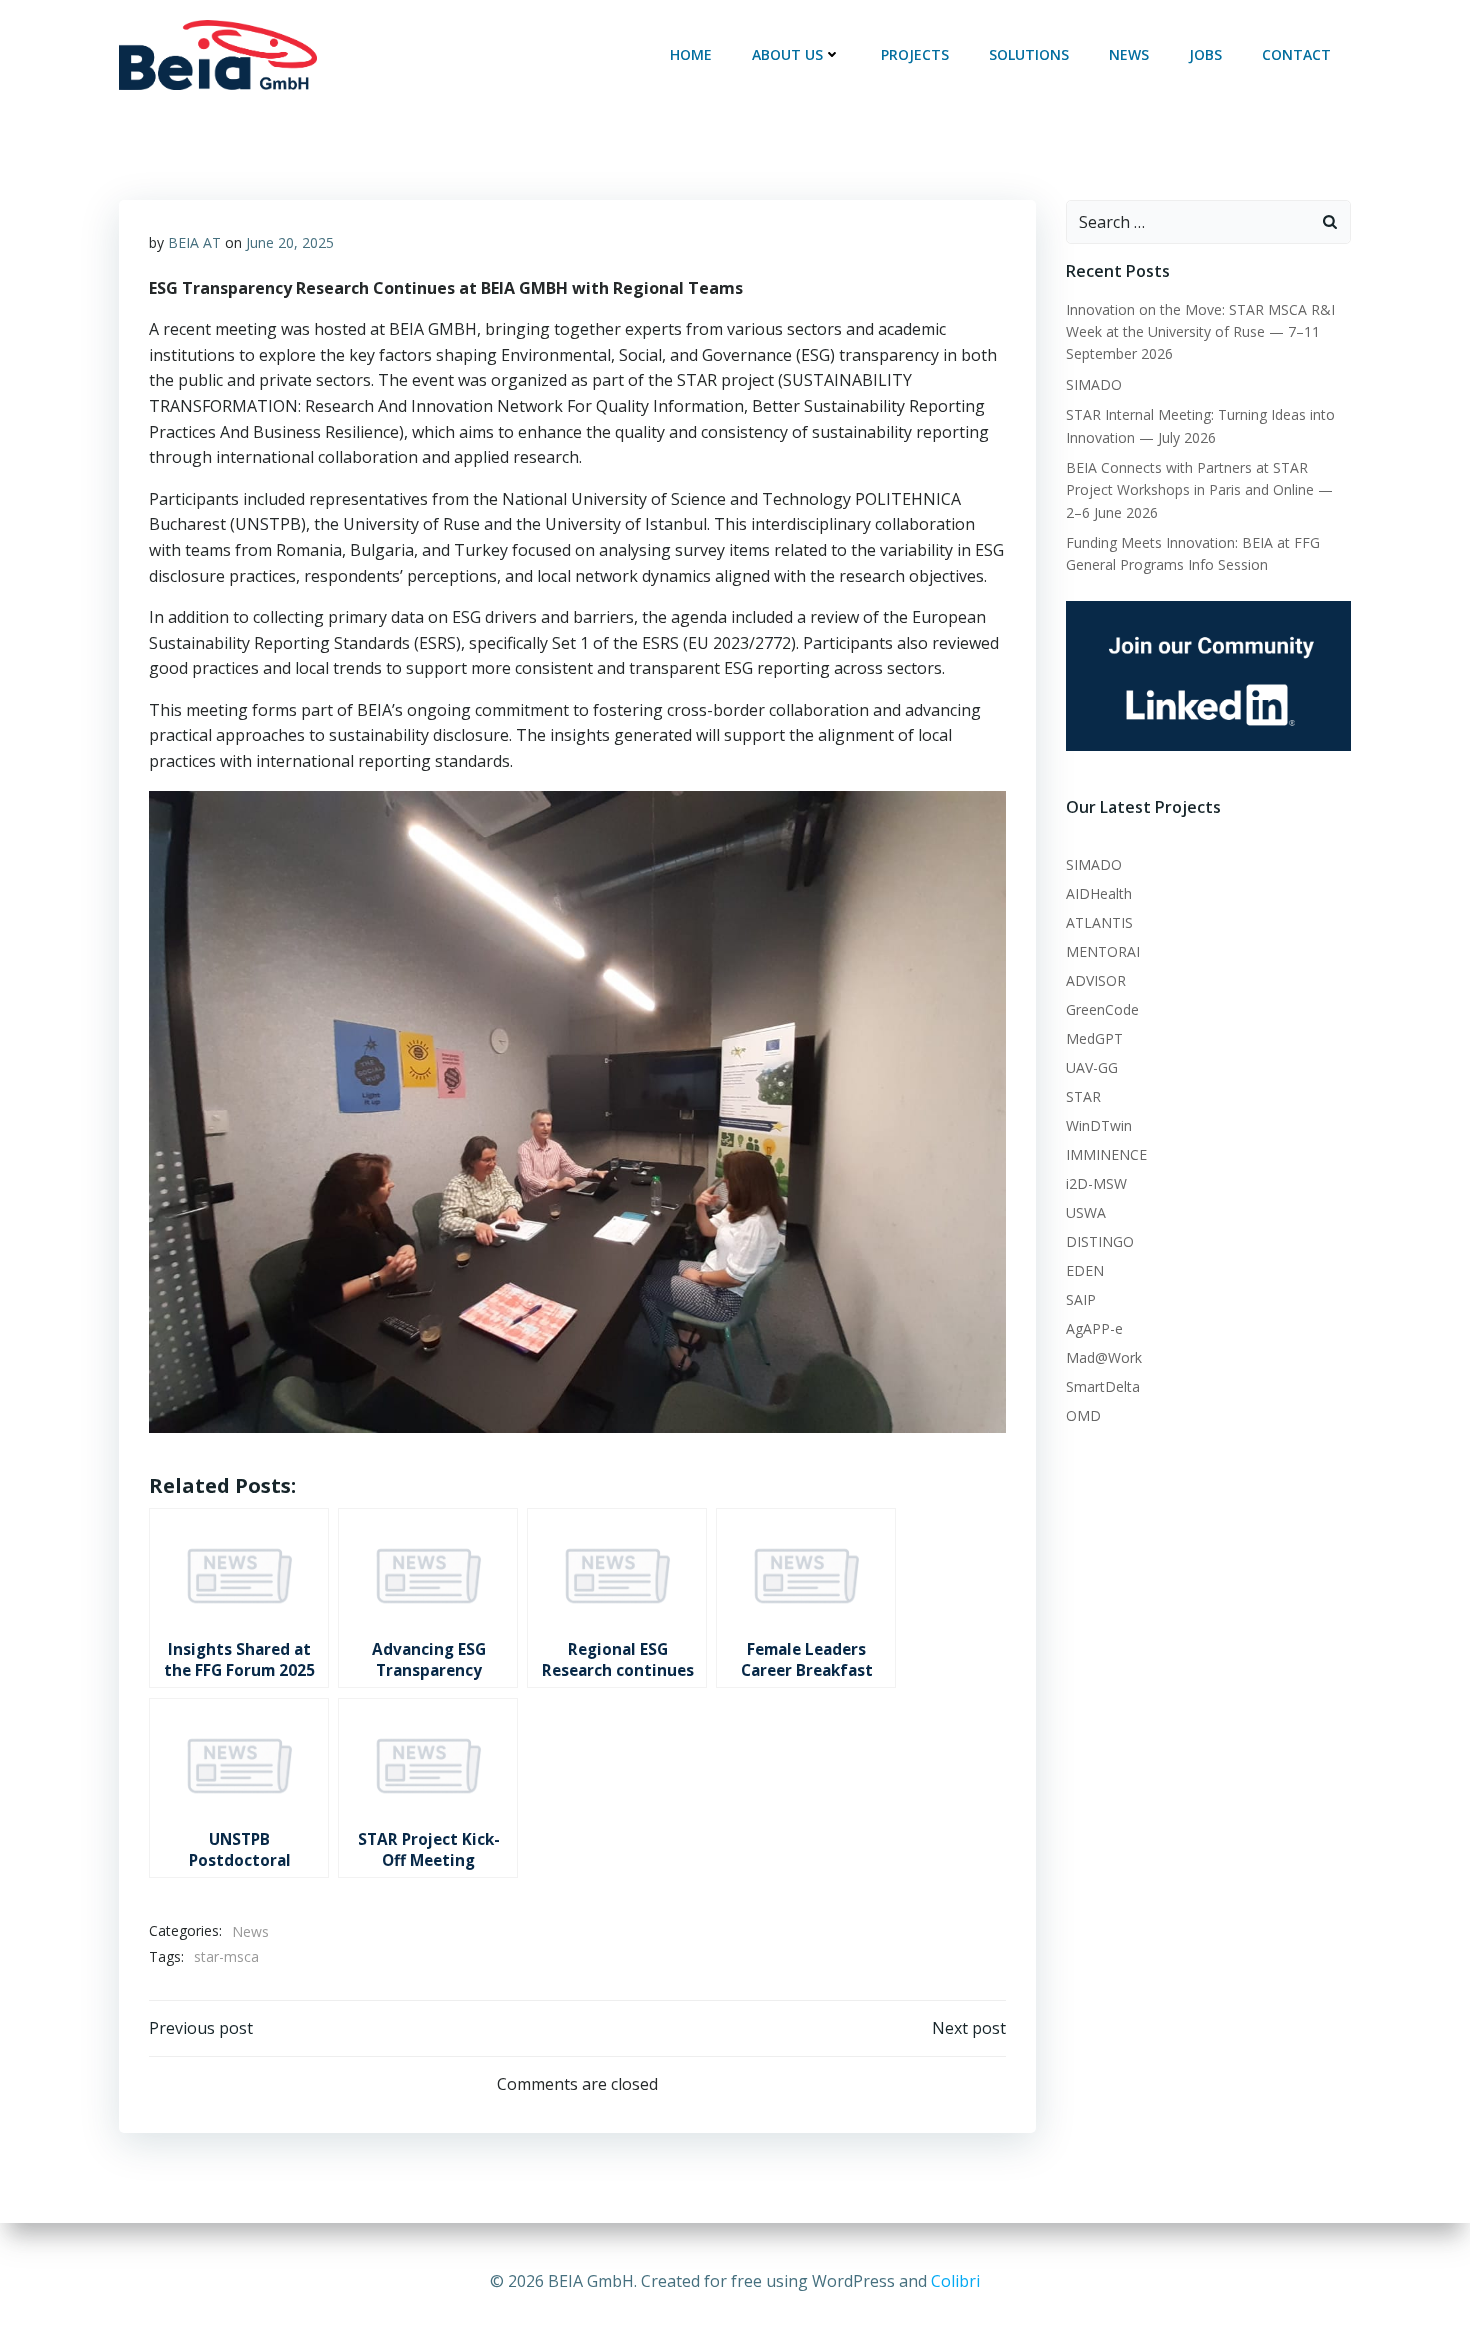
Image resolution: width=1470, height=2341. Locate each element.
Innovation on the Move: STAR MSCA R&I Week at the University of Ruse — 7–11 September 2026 (1200, 332)
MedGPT (1094, 1038)
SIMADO (1094, 384)
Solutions (1029, 54)
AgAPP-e (1094, 1328)
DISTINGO (1100, 1241)
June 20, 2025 (290, 242)
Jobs (1205, 54)
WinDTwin (1099, 1125)
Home (691, 54)
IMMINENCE (1106, 1154)
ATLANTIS (1099, 922)
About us (787, 54)
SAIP (1081, 1299)
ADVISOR (1096, 980)
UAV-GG (1092, 1067)
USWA (1086, 1212)
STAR (1083, 1096)
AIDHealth (1099, 893)
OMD (1083, 1415)
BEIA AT (194, 242)
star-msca (226, 1956)
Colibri (955, 2281)
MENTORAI (1103, 951)
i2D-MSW (1096, 1183)
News (1129, 54)
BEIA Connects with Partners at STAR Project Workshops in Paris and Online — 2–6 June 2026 (1199, 490)
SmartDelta (1103, 1386)
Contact (1296, 54)
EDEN (1085, 1270)
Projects (915, 54)
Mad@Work (1104, 1357)
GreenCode (1102, 1009)
